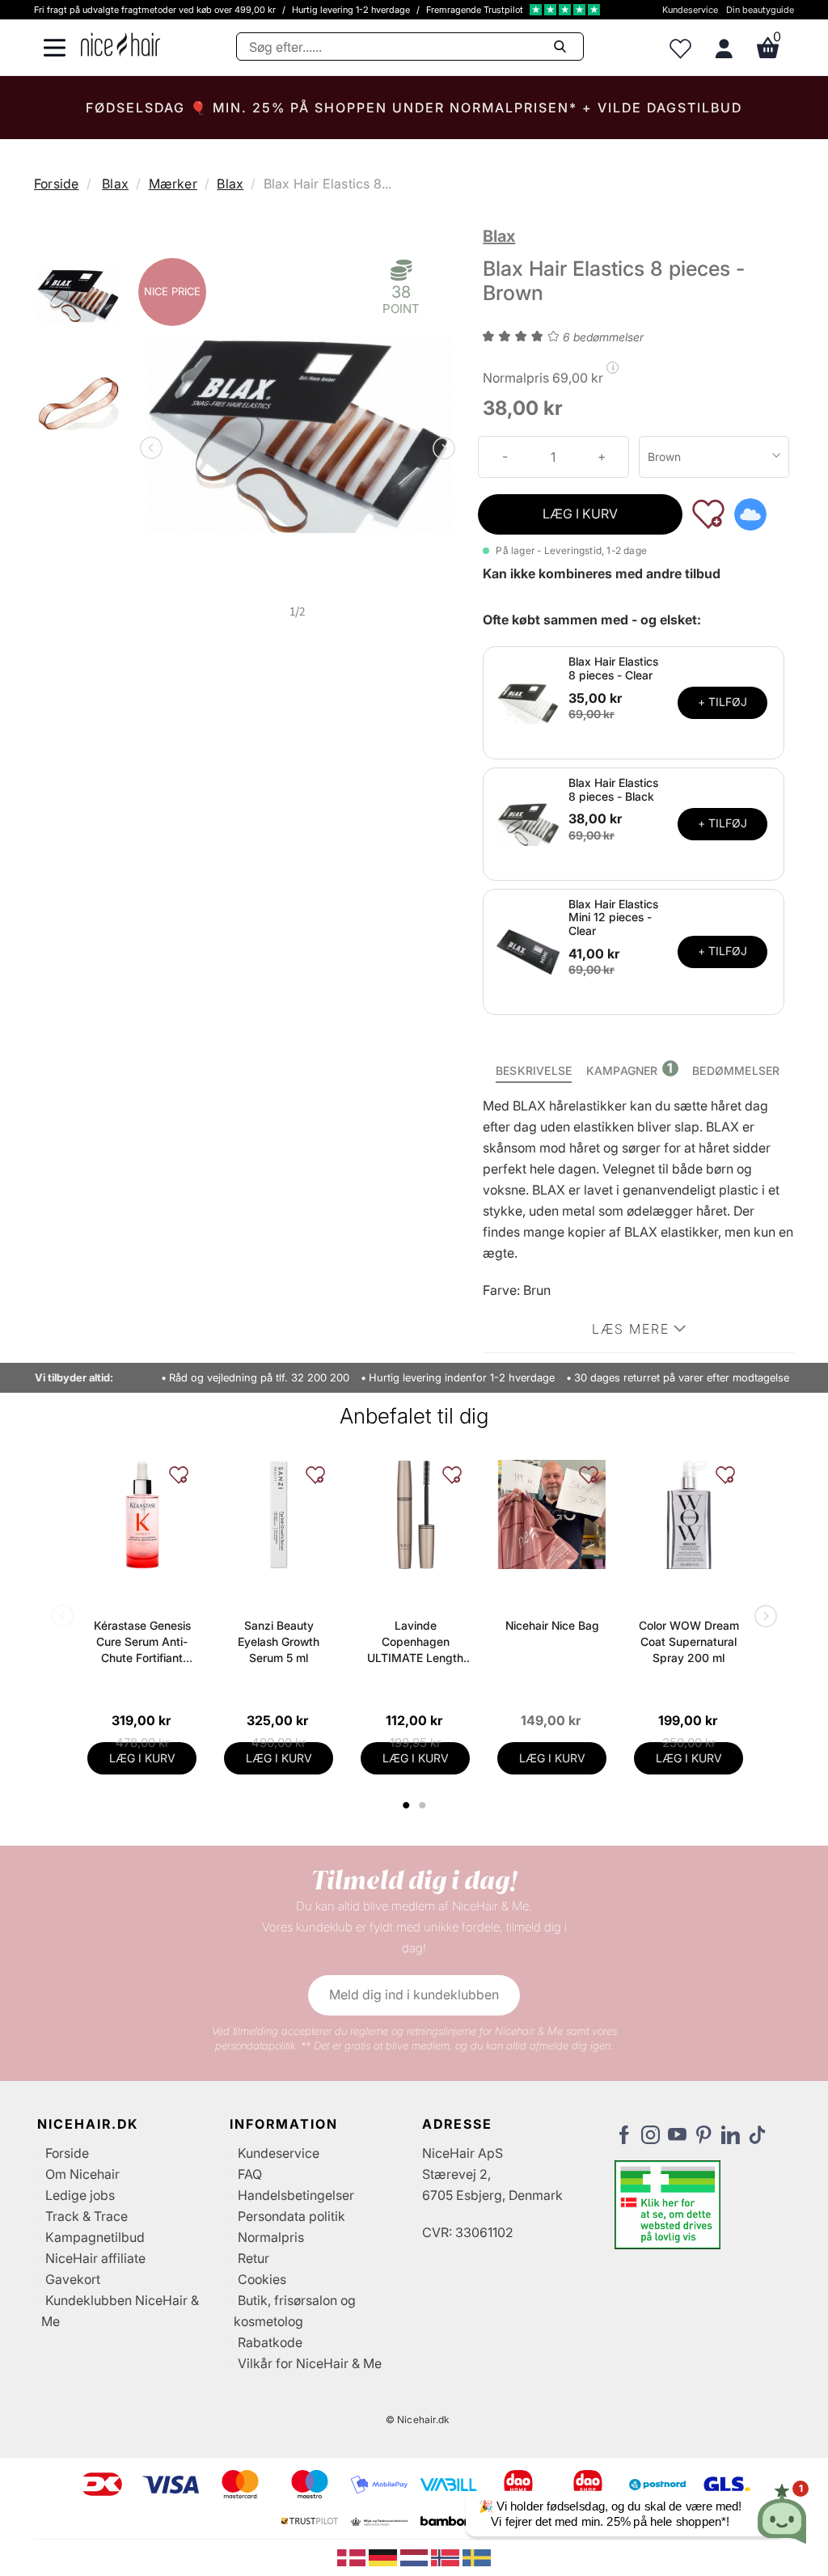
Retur (253, 2258)
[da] (353, 2557)
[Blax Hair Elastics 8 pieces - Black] (528, 823)
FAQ (250, 2174)
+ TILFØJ (722, 702)
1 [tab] (407, 1805)
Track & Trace (87, 2216)
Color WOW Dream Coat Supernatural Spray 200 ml (689, 1641)
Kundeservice (690, 10)
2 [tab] (424, 1805)
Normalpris (271, 2237)
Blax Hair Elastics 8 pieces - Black (613, 789)
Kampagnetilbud (95, 2237)
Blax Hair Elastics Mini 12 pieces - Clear (613, 918)
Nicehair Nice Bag (552, 1625)
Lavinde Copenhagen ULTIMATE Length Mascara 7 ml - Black (415, 1642)
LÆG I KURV (580, 514)
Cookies (262, 2279)
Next (441, 450)
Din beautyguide (760, 10)
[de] (384, 2557)
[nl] (416, 2557)
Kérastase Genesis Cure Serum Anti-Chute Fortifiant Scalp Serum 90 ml (142, 1642)
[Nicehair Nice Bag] (552, 1514)
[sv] (477, 2557)
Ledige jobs (80, 2195)
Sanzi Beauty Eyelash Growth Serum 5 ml (279, 1641)
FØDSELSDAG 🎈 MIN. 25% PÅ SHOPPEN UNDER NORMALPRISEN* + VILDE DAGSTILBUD (414, 108)
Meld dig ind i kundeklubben (414, 1994)
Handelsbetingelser (296, 2195)
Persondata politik (291, 2216)
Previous (154, 450)
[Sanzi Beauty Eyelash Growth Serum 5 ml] (279, 1514)
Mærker (173, 184)
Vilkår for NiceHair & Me (310, 2363)
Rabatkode (270, 2342)
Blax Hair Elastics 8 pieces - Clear (613, 668)
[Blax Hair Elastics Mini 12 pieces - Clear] (528, 950)
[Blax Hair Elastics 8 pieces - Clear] (528, 701)
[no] (447, 2557)
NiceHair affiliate (95, 2258)
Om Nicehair (82, 2174)
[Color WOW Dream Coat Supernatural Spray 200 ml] (689, 1514)
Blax (115, 184)
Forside (56, 184)
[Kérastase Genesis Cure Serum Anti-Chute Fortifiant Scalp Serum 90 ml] (142, 1514)
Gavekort (73, 2279)
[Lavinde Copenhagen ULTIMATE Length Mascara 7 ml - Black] (415, 1514)
